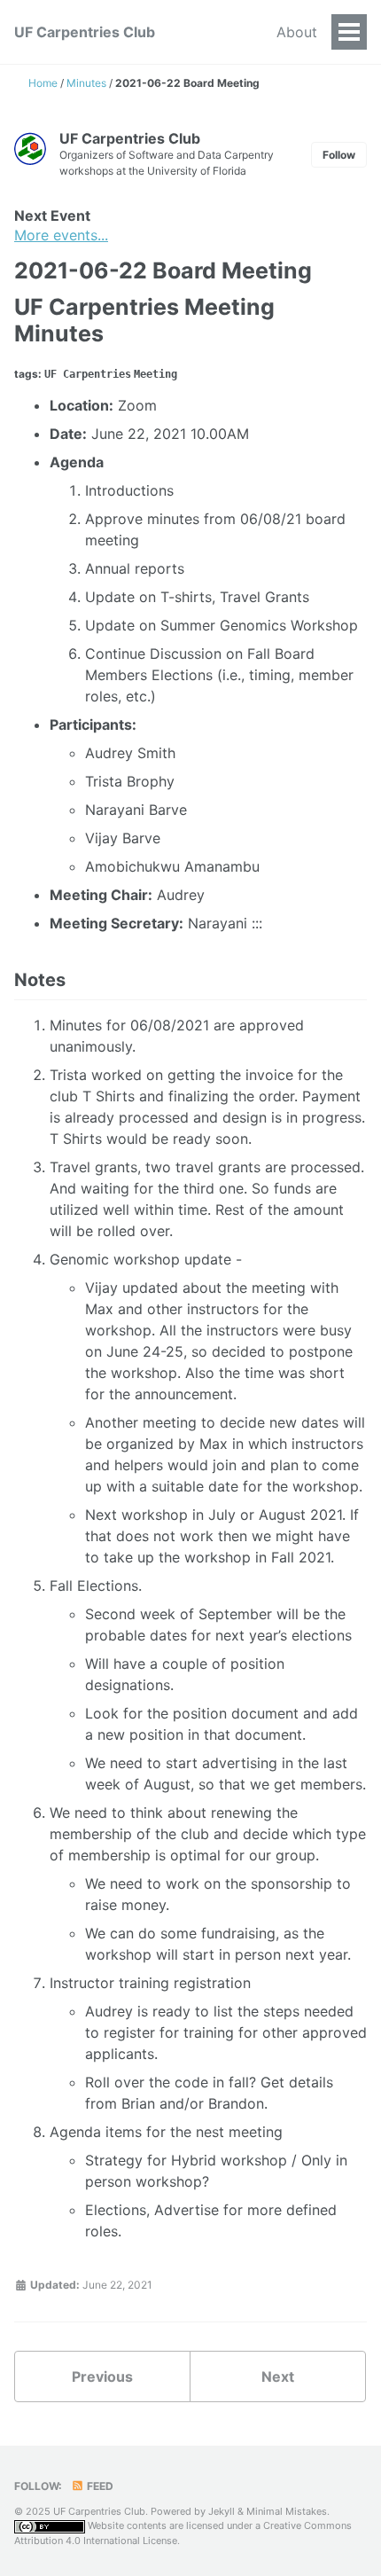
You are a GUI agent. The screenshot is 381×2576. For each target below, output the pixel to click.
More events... (61, 235)
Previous (102, 2376)
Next (278, 2376)
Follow (339, 155)
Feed (99, 2486)
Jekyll (222, 2511)
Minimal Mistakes (287, 2511)
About (297, 32)
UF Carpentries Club (85, 32)
